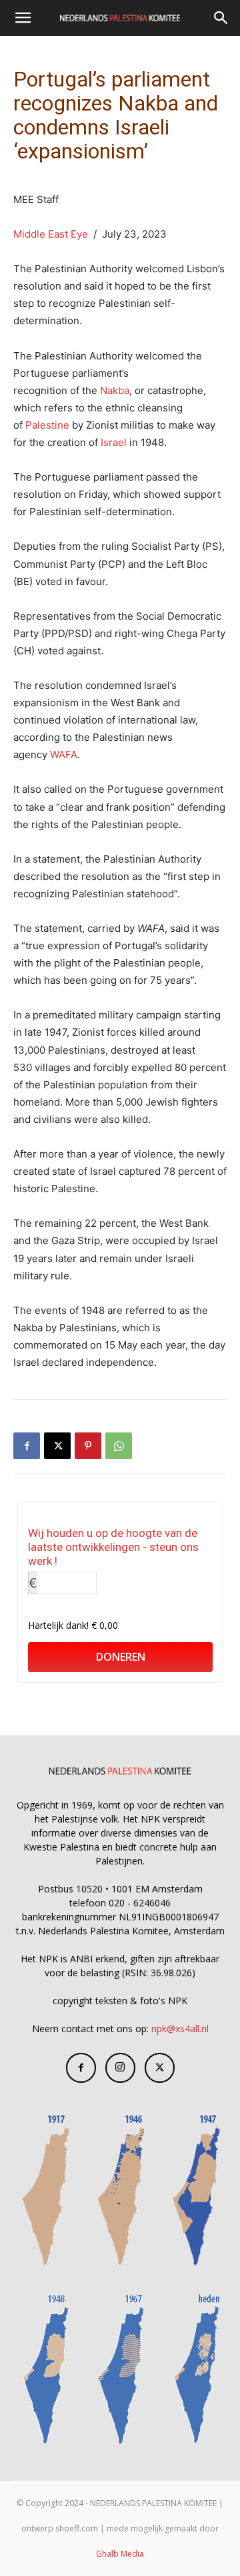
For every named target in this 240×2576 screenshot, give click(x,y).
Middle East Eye (51, 234)
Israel (114, 442)
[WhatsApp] (119, 1446)
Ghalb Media (120, 2554)
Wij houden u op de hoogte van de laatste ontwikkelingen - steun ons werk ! (113, 1547)
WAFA (64, 754)
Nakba (115, 390)
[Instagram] (120, 2068)
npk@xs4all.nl (180, 2029)
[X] (57, 1446)
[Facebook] (27, 1446)
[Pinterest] (88, 1446)
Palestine (47, 425)
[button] (23, 18)
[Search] (221, 18)
